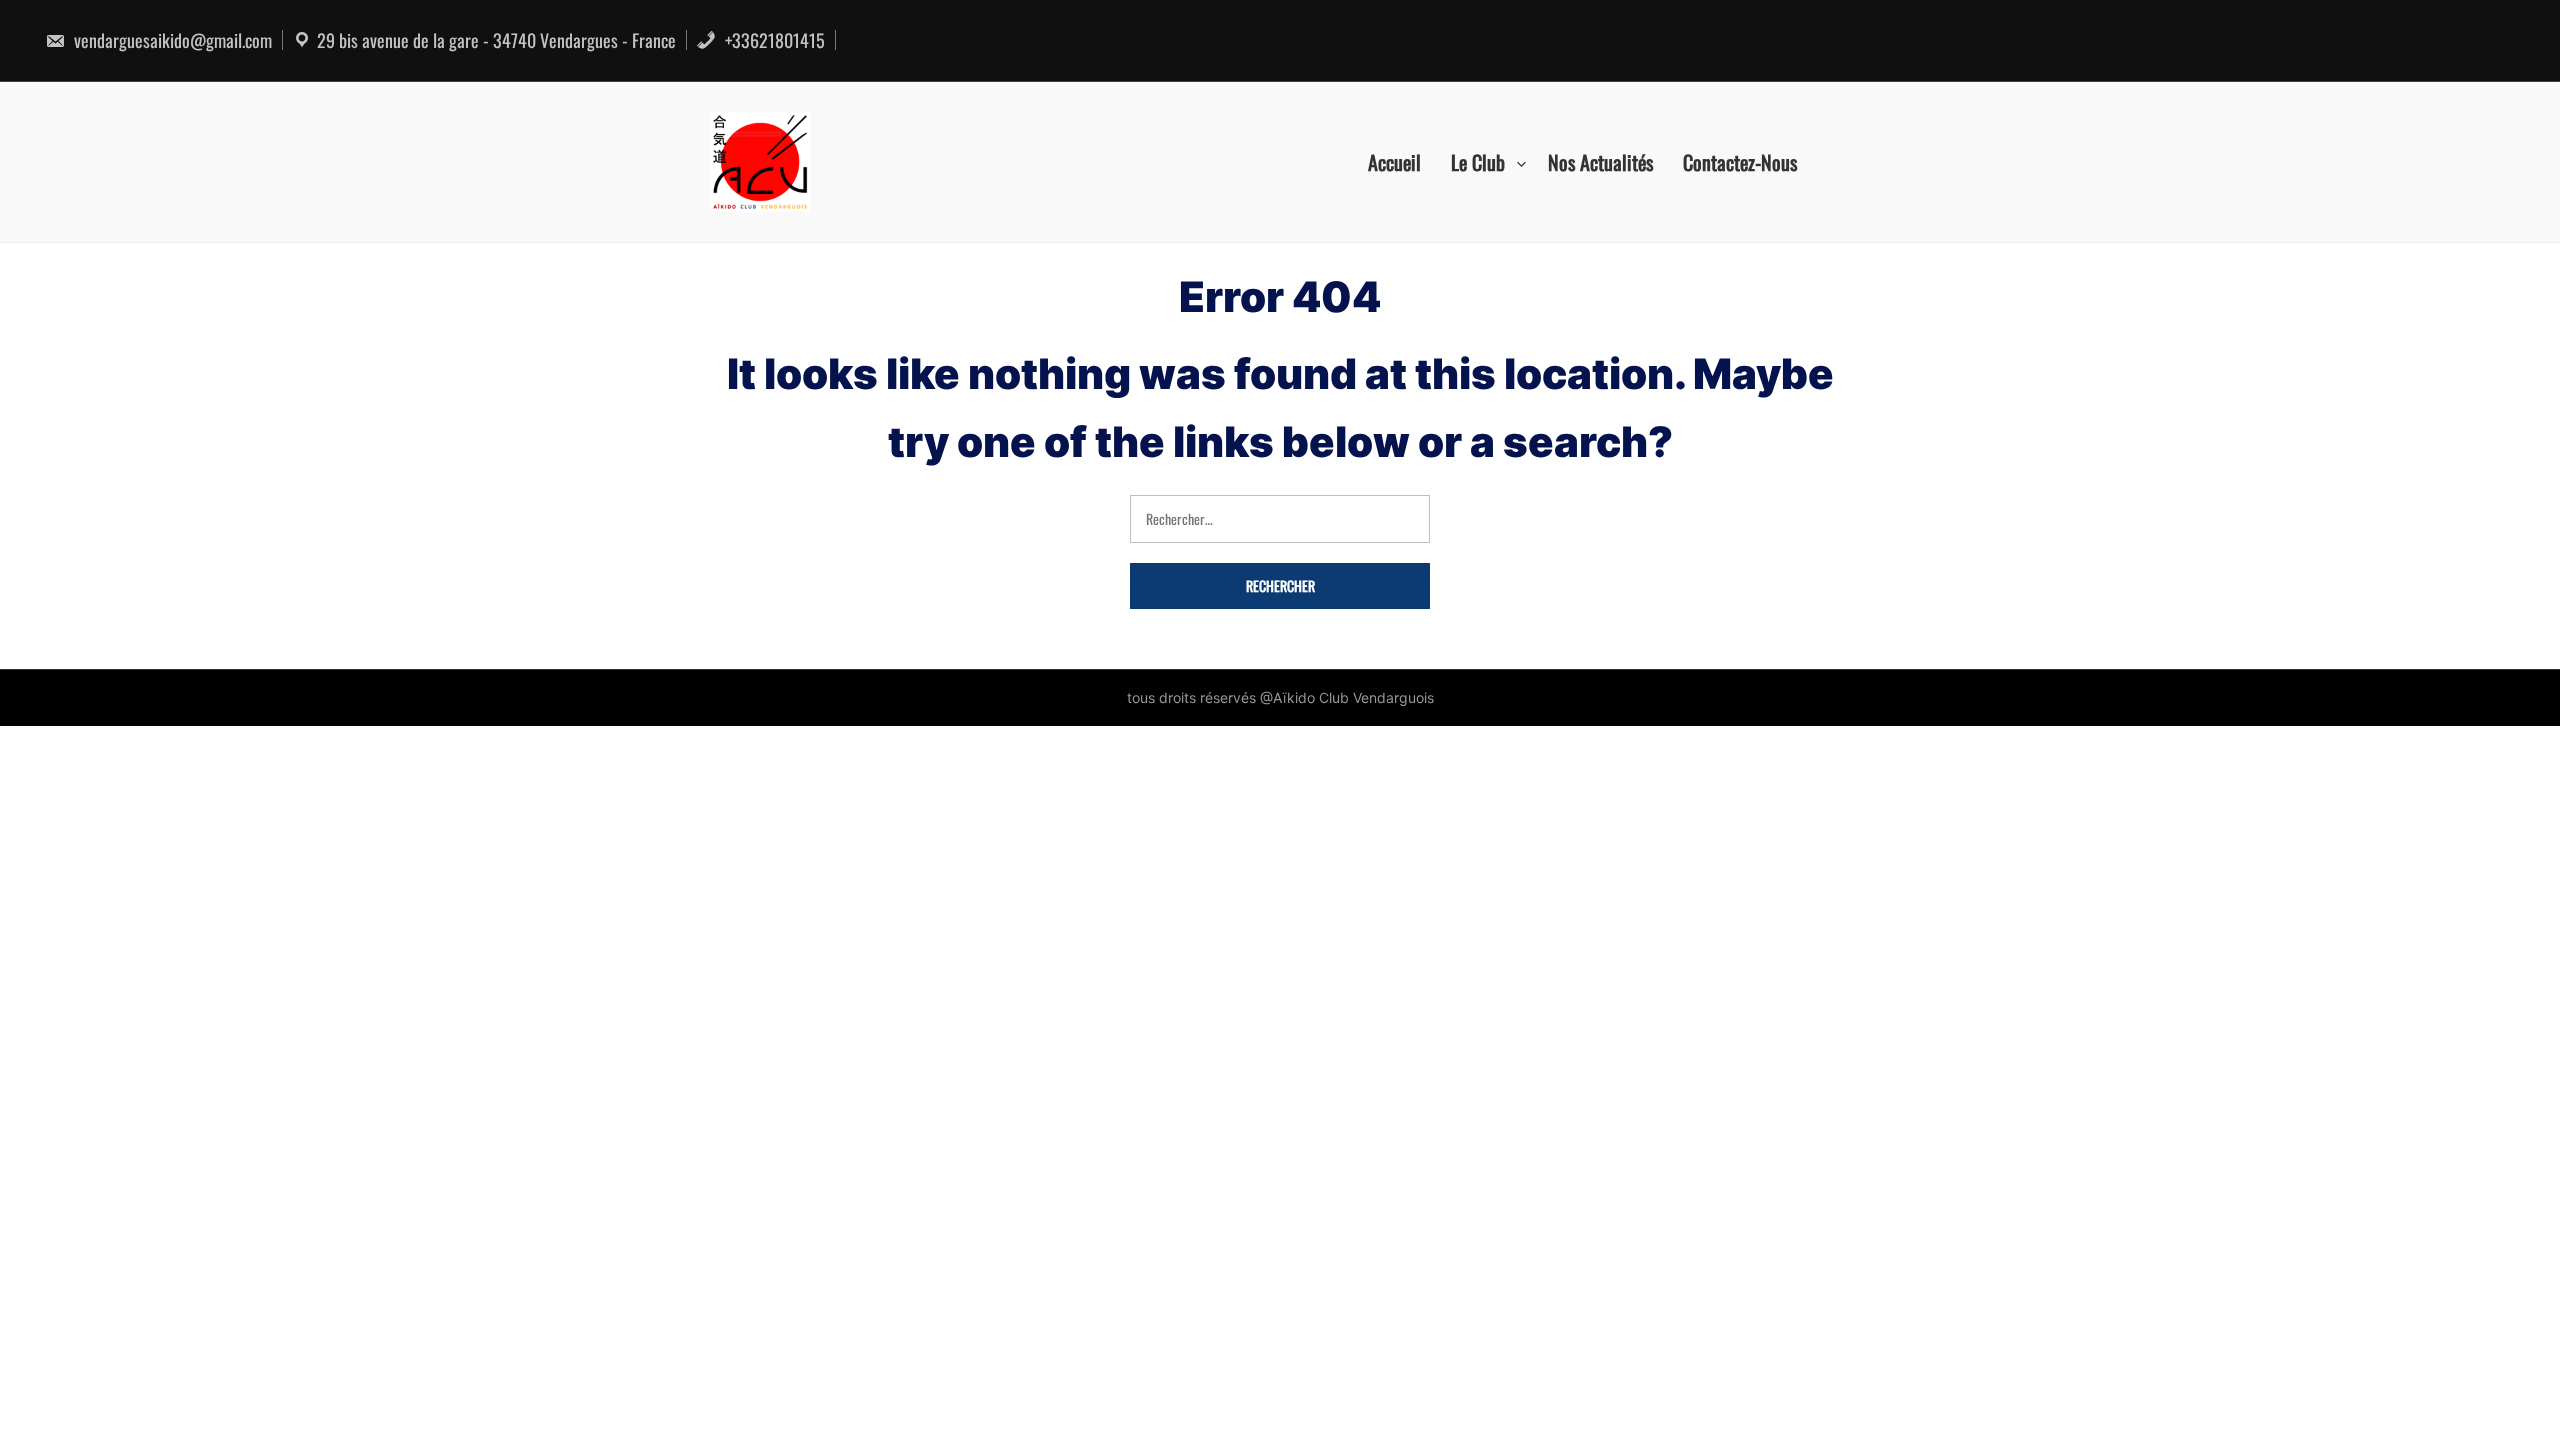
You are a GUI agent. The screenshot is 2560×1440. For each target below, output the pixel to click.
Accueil (1394, 162)
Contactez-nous (1740, 162)
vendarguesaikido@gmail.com (171, 40)
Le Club (1478, 162)
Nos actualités (1600, 162)
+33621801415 (773, 40)
